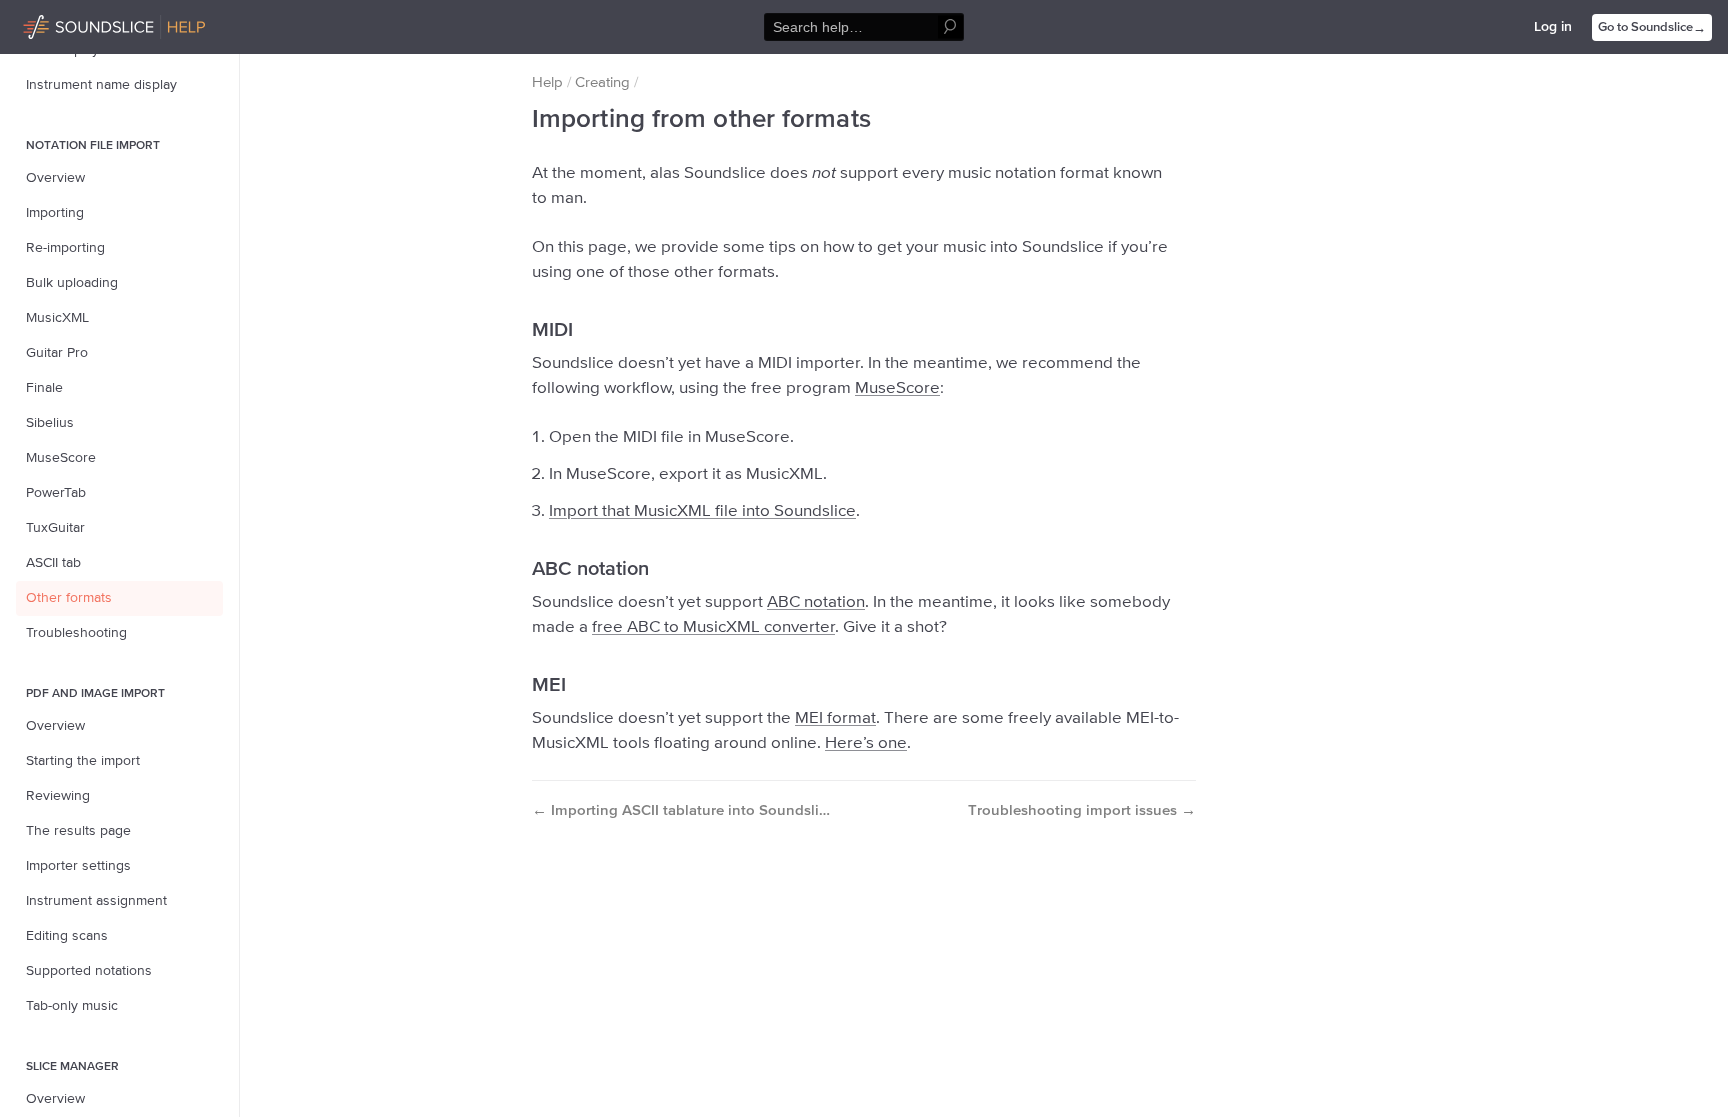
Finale (44, 388)
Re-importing (65, 248)
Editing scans (67, 936)
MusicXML (57, 318)
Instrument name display (101, 85)
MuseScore (61, 458)
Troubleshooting (76, 633)
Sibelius (50, 423)
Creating (602, 82)
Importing (55, 213)
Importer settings (78, 866)
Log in (1553, 27)
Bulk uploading (72, 283)
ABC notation (816, 602)
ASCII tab (53, 563)
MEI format (835, 718)
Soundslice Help (73, 24)
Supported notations (89, 971)
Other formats (69, 598)
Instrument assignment (96, 901)
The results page (78, 831)
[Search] (950, 27)
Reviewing (58, 796)
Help (547, 82)
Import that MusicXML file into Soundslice (702, 511)
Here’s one (866, 743)
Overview (55, 178)
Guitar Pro (57, 353)
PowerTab (56, 493)
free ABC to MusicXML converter (713, 627)
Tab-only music (72, 1006)
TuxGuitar (55, 528)
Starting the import (83, 761)
